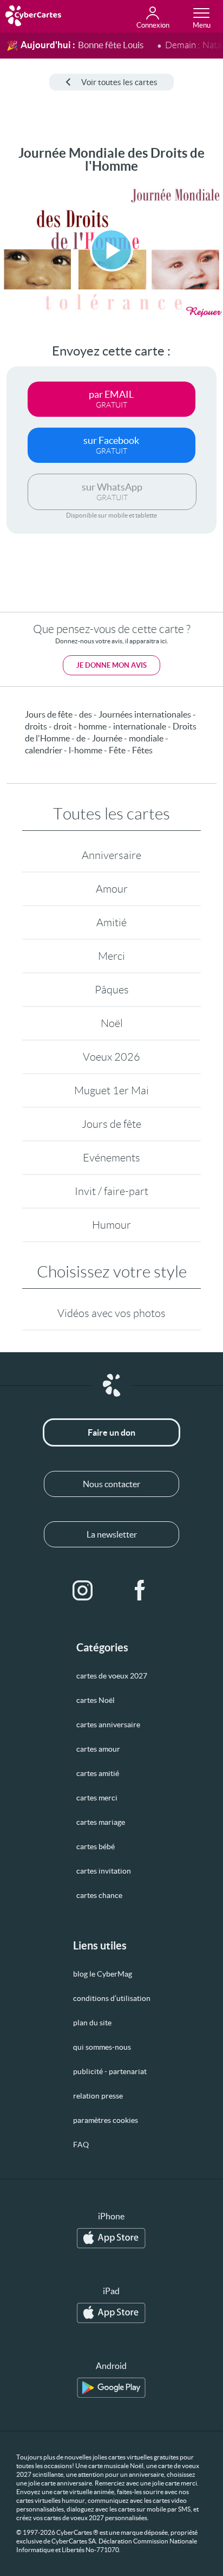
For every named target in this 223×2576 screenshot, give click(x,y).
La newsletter (112, 1534)
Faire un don (111, 1432)
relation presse (98, 2096)
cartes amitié (98, 1773)
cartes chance (99, 1895)
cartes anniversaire (108, 1725)
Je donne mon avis (111, 665)
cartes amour (98, 1749)
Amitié (111, 922)
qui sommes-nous (102, 2047)
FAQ (81, 2145)
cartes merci (97, 1798)
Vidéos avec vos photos (111, 1313)
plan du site (92, 2023)
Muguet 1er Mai (111, 1090)
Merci (111, 956)
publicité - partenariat (110, 2071)
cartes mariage (101, 1822)
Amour (112, 889)
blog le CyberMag (103, 1974)
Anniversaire (111, 855)
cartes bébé (96, 1847)
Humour (111, 1225)
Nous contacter (111, 1484)
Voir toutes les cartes (119, 82)
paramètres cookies (106, 2120)
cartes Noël (96, 1700)
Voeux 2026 (111, 1057)
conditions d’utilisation (112, 1998)
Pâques (112, 990)
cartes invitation (104, 1871)
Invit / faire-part (111, 1191)
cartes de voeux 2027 (112, 1676)
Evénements (111, 1158)
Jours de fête (111, 1124)
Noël (112, 1023)
